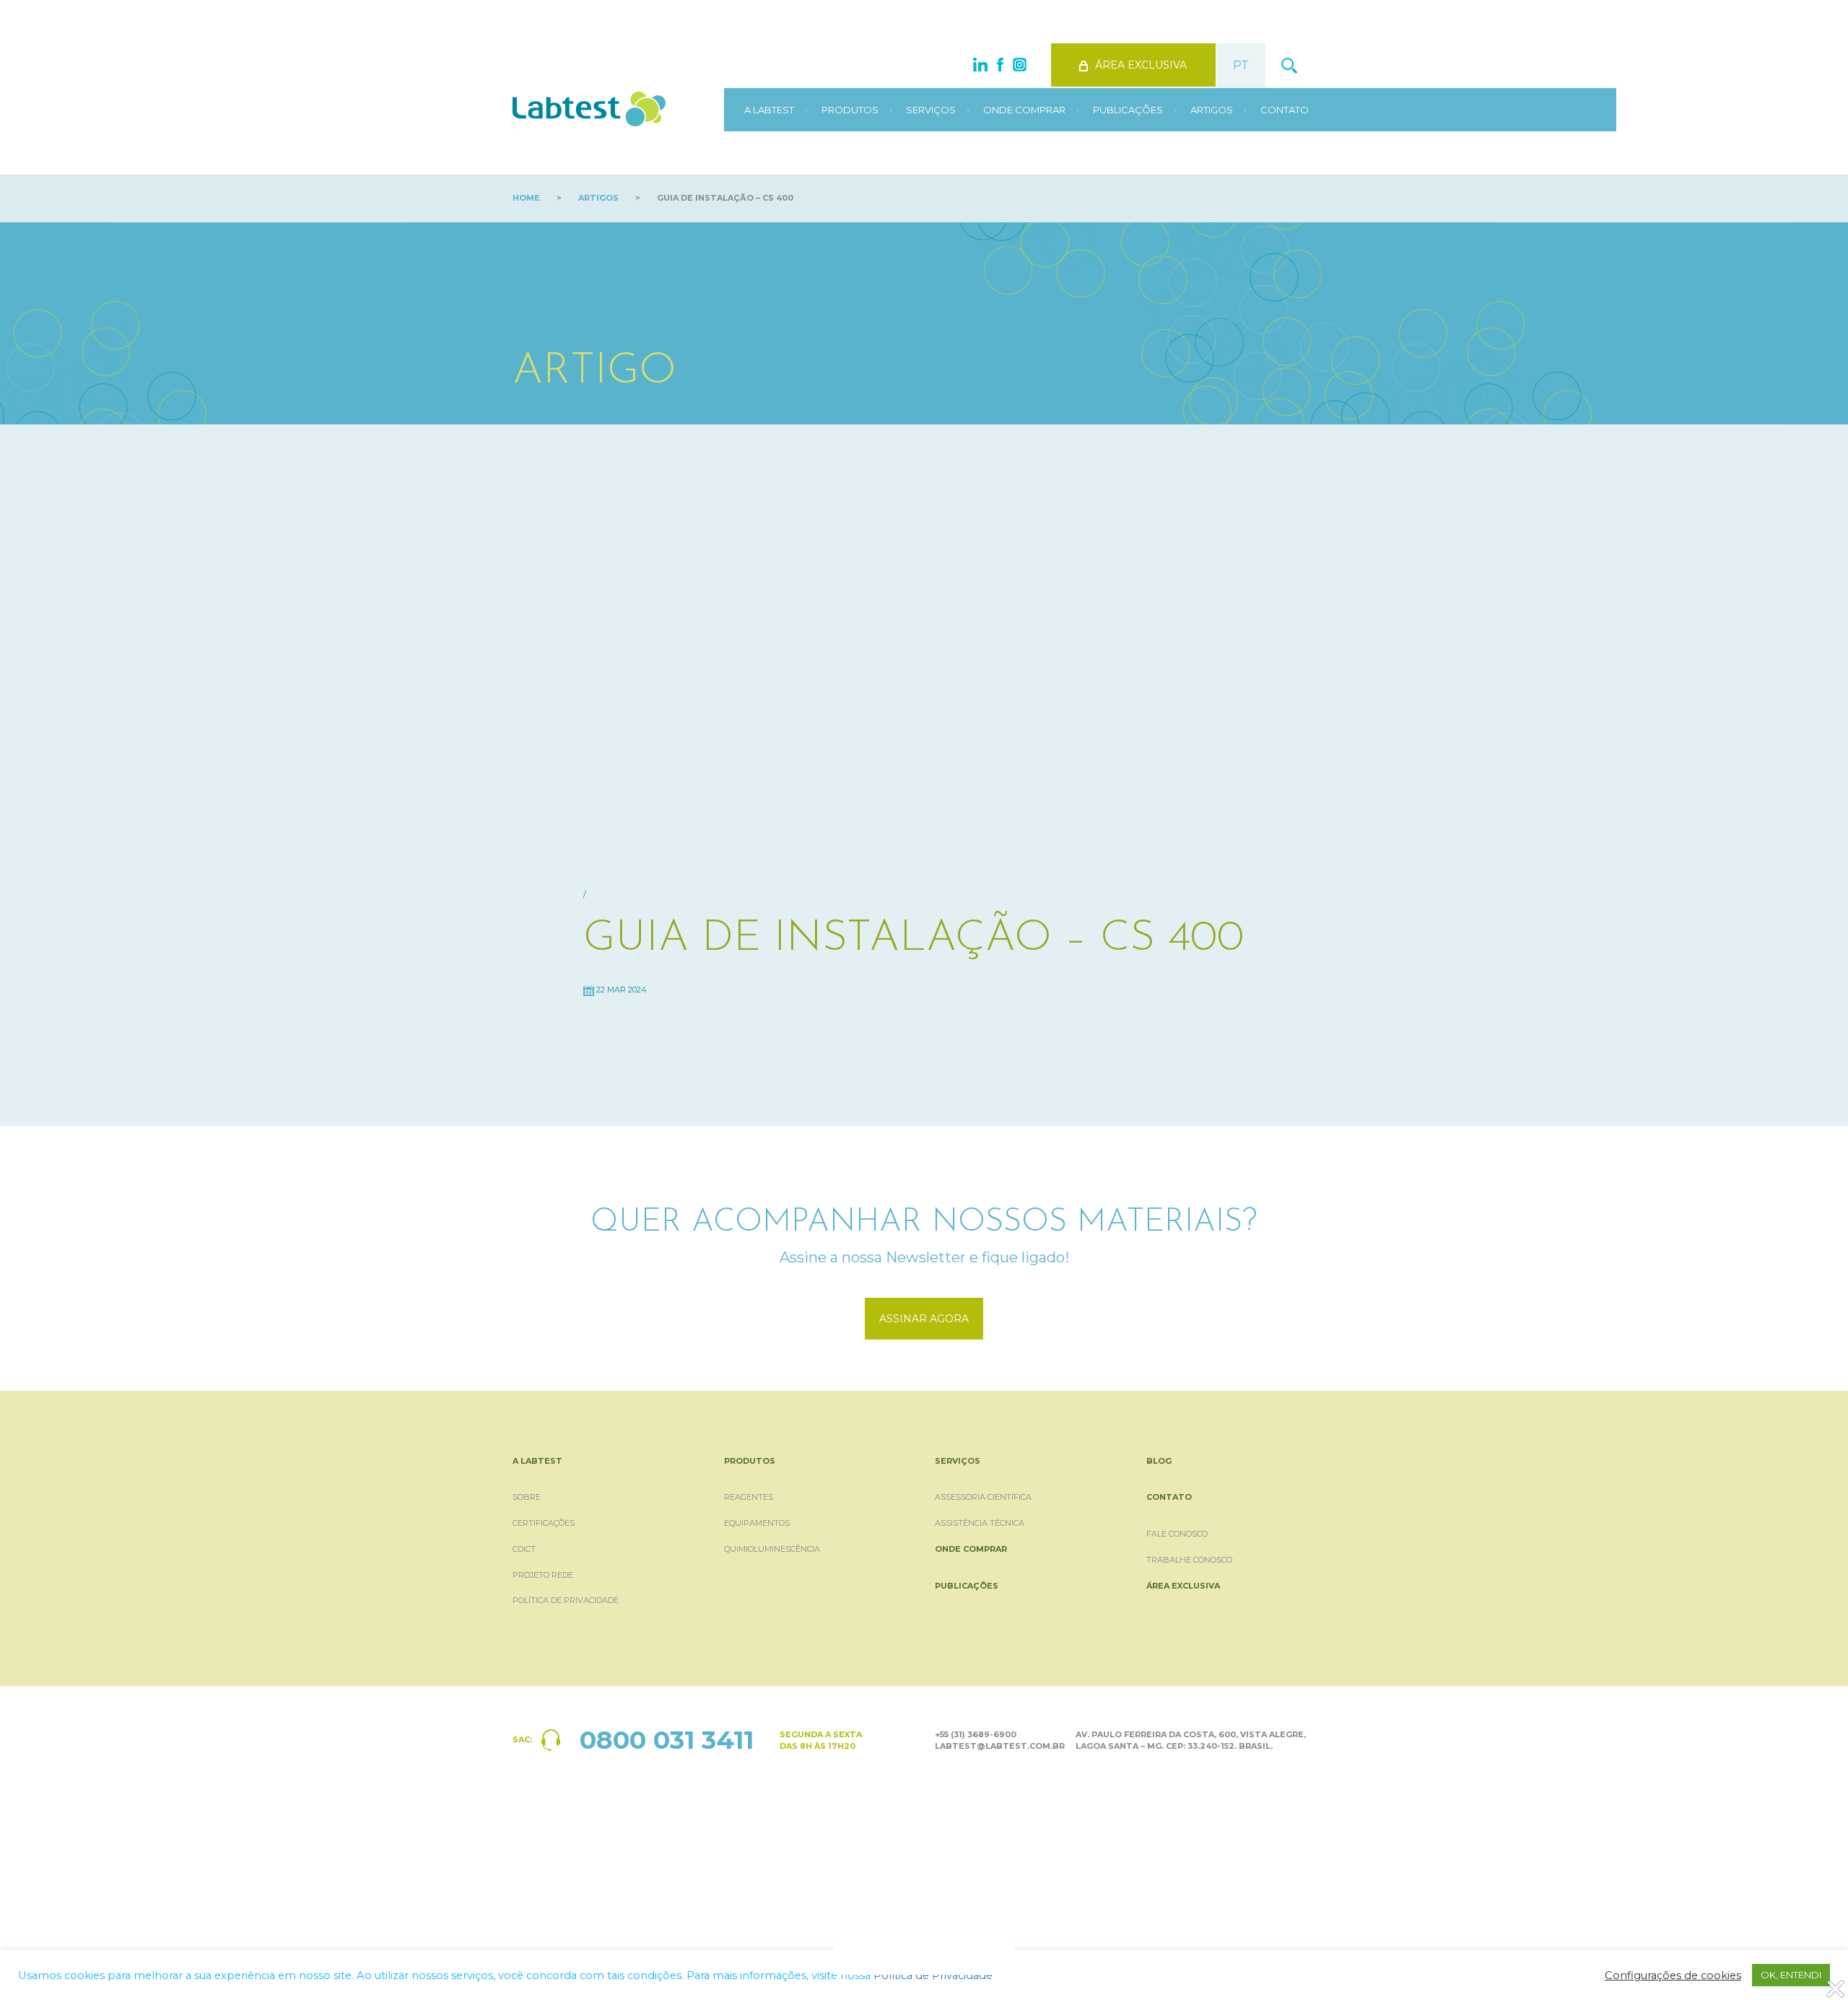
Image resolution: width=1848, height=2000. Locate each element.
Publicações (1128, 110)
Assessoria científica (983, 1497)
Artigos (1212, 110)
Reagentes (749, 1497)
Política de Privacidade (566, 1600)
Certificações (544, 1523)
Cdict (524, 1549)
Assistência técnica (980, 1523)
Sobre (527, 1497)
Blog (1159, 1461)
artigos (598, 198)
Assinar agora (924, 1319)
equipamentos (757, 1523)
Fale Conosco (1177, 1534)
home (526, 198)
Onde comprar (1024, 110)
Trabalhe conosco (1189, 1560)
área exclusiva (1141, 65)
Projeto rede (543, 1575)
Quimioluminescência (772, 1549)
